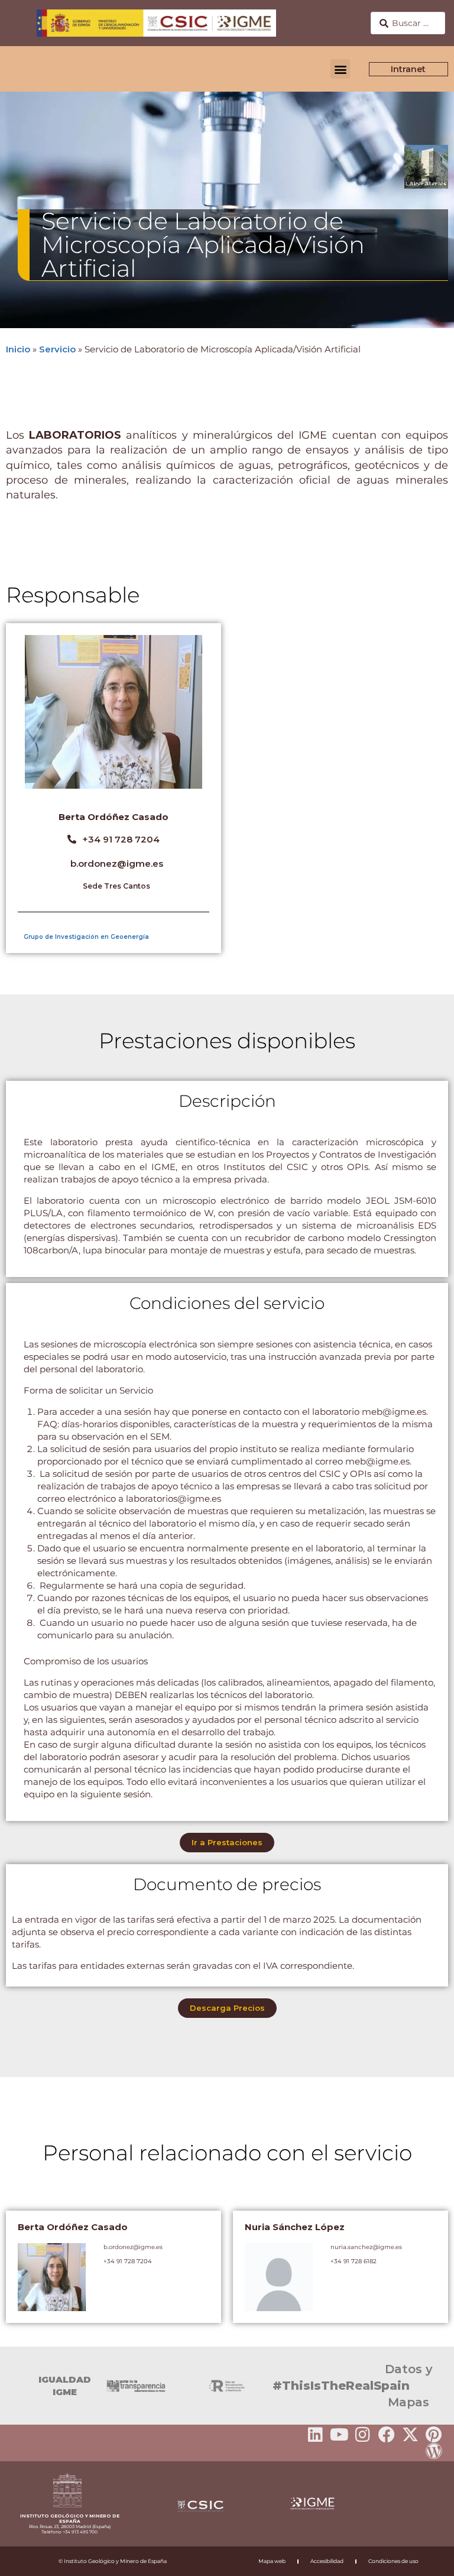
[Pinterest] (434, 2435)
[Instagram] (363, 2435)
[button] (340, 69)
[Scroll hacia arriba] (426, 2559)
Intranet (409, 69)
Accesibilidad (327, 2561)
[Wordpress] (434, 2451)
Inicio (18, 349)
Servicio (57, 349)
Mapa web (272, 2561)
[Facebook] (387, 2435)
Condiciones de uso (393, 2561)
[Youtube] (339, 2435)
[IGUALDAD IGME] (15, 2386)
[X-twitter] (410, 2435)
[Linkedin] (316, 2435)
